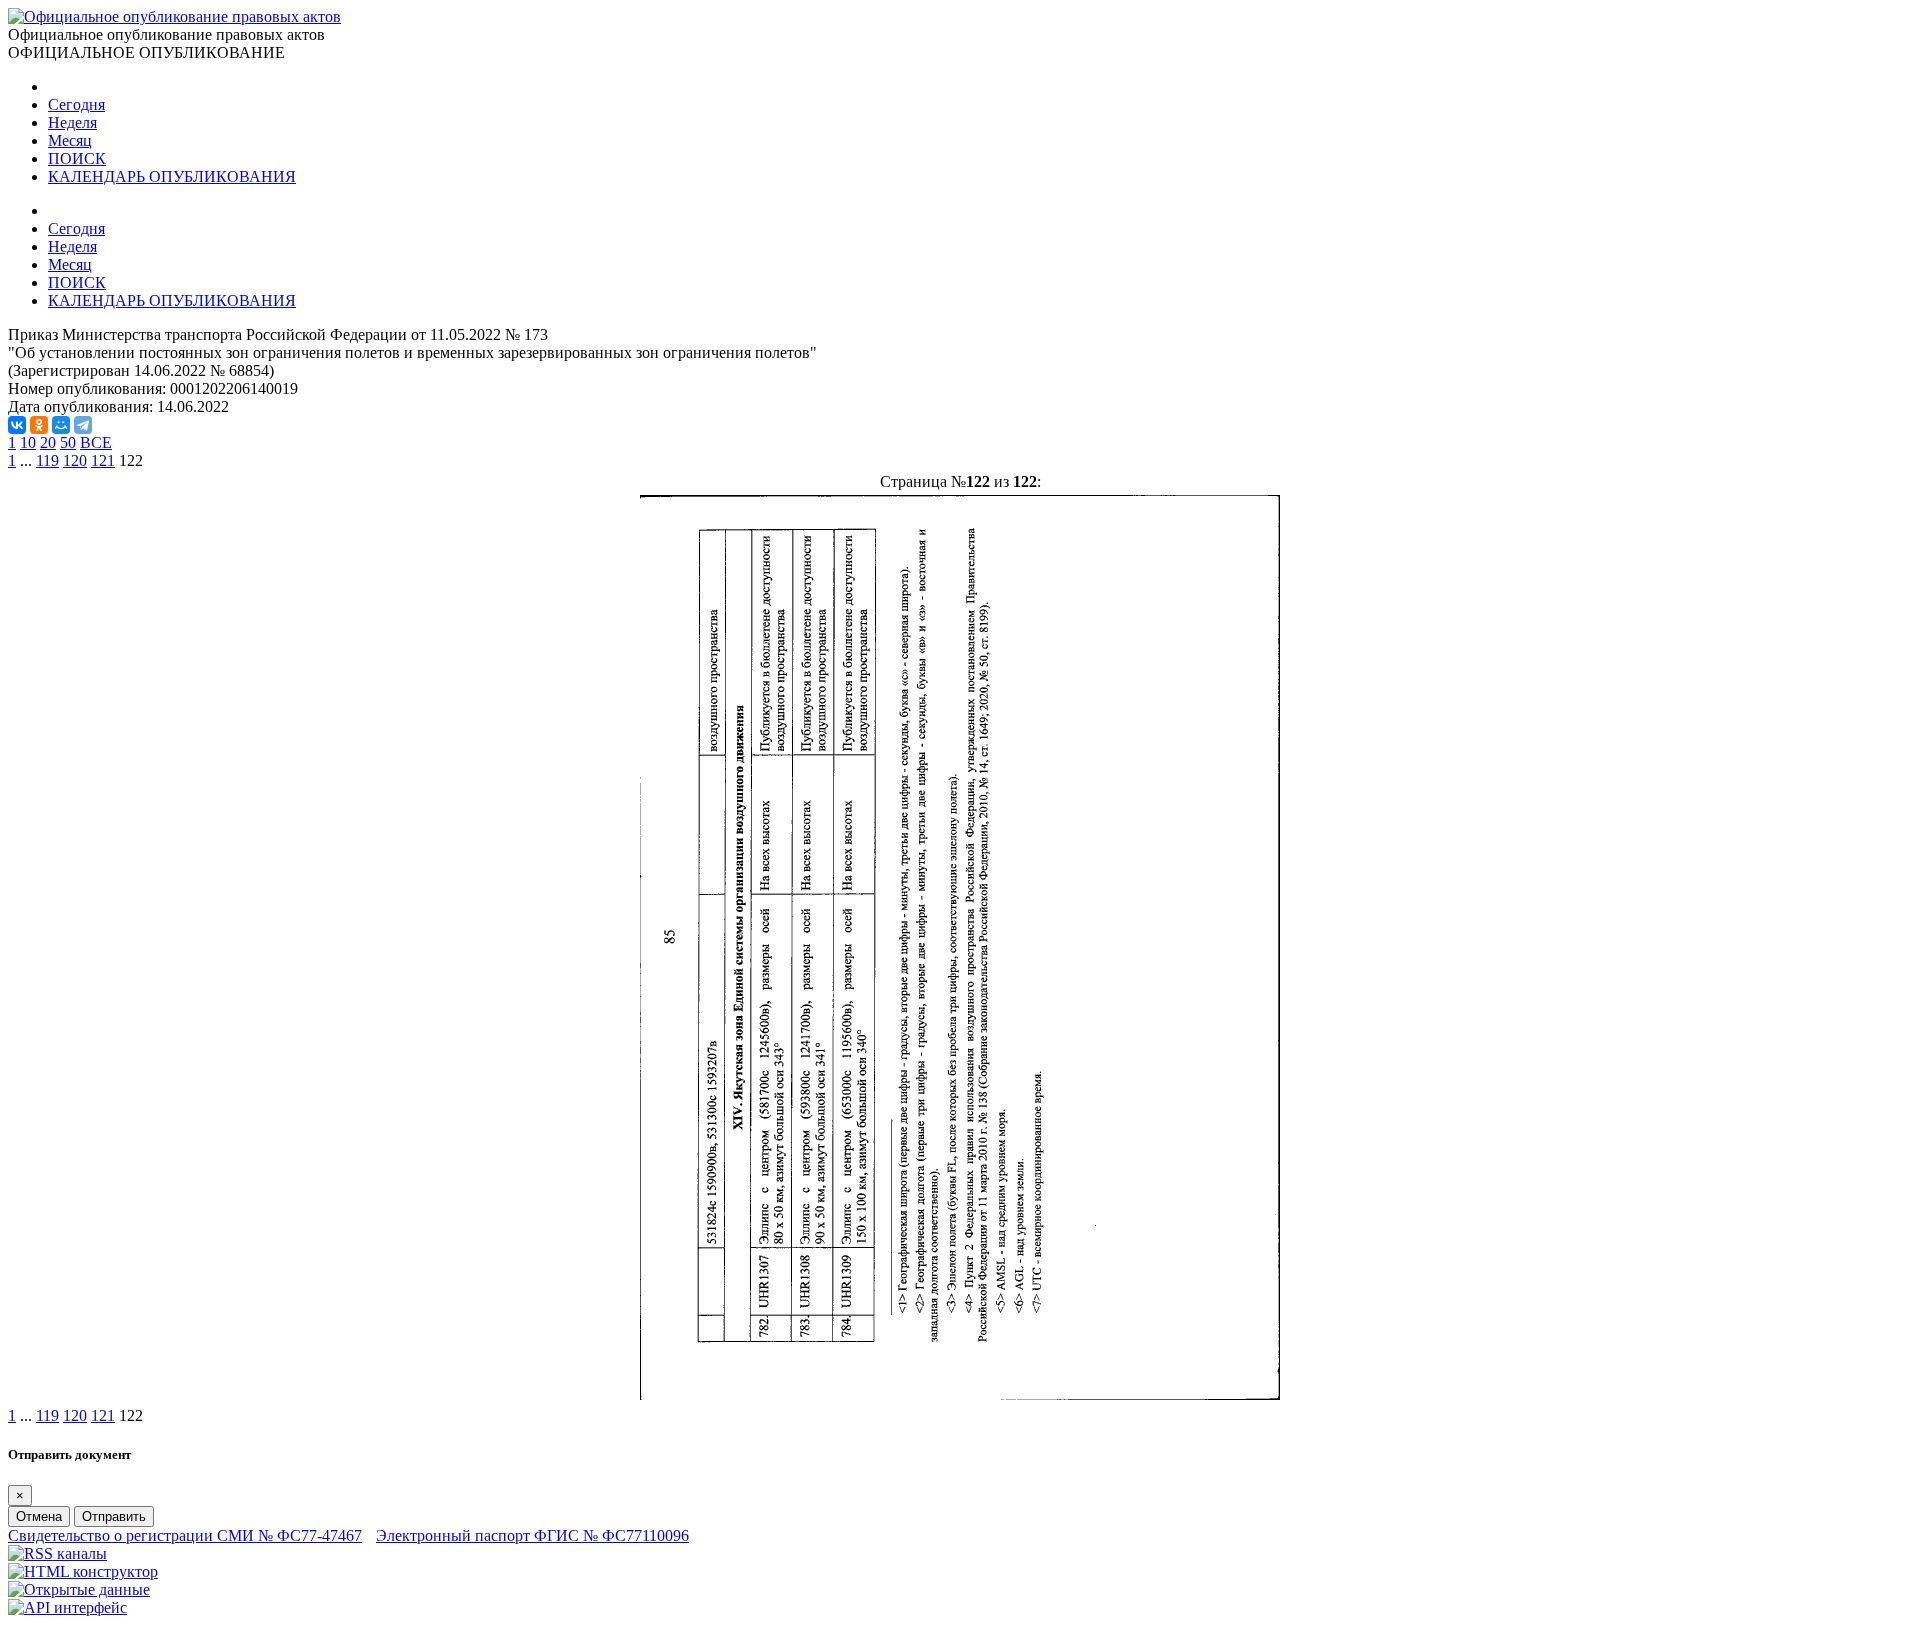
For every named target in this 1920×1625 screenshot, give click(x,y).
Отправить (114, 1516)
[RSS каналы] (57, 1553)
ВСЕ (96, 442)
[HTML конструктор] (83, 1571)
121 (103, 460)
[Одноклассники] (39, 425)
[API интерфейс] (67, 1607)
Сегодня (76, 104)
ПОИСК (77, 158)
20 (48, 442)
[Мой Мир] (61, 425)
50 (68, 442)
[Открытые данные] (79, 1589)
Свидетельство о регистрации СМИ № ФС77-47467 (185, 1535)
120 (75, 460)
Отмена (39, 1516)
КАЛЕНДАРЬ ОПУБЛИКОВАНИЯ (172, 176)
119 (47, 460)
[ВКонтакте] (17, 425)
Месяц (70, 140)
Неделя (72, 122)
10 (28, 442)
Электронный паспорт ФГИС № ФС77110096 (532, 1535)
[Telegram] (83, 425)
